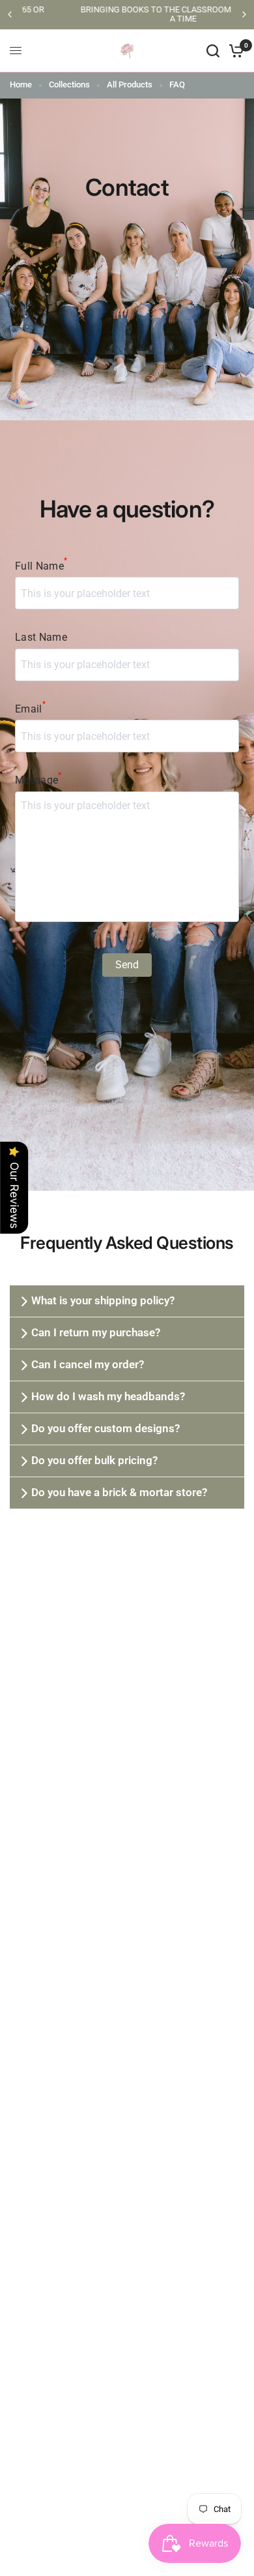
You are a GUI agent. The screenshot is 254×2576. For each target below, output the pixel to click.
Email (30, 708)
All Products (130, 84)
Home (21, 84)
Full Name (41, 565)
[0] (234, 51)
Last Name (41, 637)
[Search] (213, 51)
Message (38, 779)
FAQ (177, 84)
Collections (69, 84)
